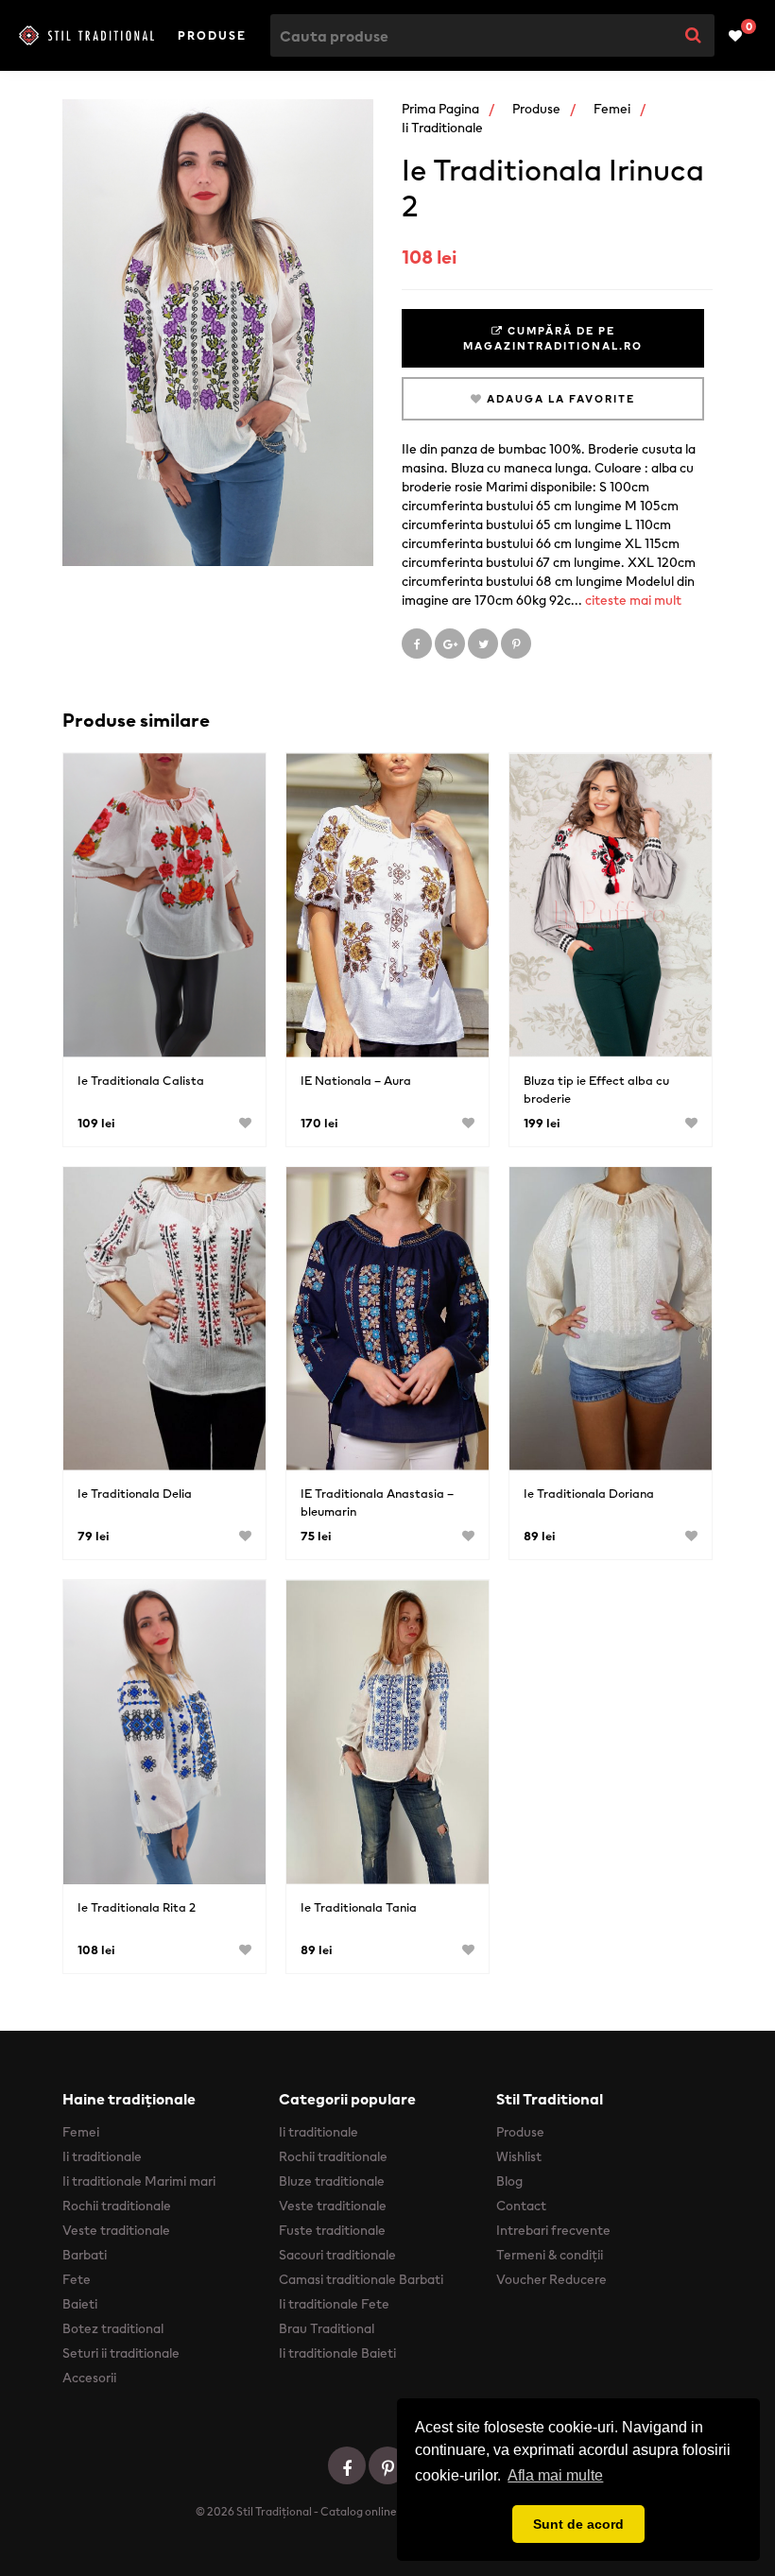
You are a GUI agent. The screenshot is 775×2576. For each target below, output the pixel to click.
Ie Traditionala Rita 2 (137, 1907)
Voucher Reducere (551, 2279)
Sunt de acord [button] (578, 2524)
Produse (212, 35)
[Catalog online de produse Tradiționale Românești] (86, 35)
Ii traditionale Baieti (337, 2353)
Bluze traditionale (332, 2181)
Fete (77, 2279)
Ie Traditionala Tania (359, 1907)
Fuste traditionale (332, 2230)
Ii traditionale (442, 128)
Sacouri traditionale (337, 2255)
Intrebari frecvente (553, 2230)
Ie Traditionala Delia (135, 1494)
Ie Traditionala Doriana (589, 1494)
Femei (612, 109)
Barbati (85, 2255)
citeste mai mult (633, 600)
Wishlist (519, 2156)
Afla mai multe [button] (555, 2475)
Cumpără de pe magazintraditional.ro (553, 338)
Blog (509, 2181)
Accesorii (89, 2378)
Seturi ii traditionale (121, 2353)
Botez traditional (113, 2328)
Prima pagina (440, 109)
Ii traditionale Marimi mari (139, 2181)
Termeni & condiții (550, 2255)
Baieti (80, 2304)
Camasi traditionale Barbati (361, 2279)
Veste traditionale (116, 2230)
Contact (521, 2206)
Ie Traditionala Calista (141, 1081)
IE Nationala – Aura (356, 1081)
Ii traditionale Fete (334, 2304)
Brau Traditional (327, 2328)
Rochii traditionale (117, 2206)
